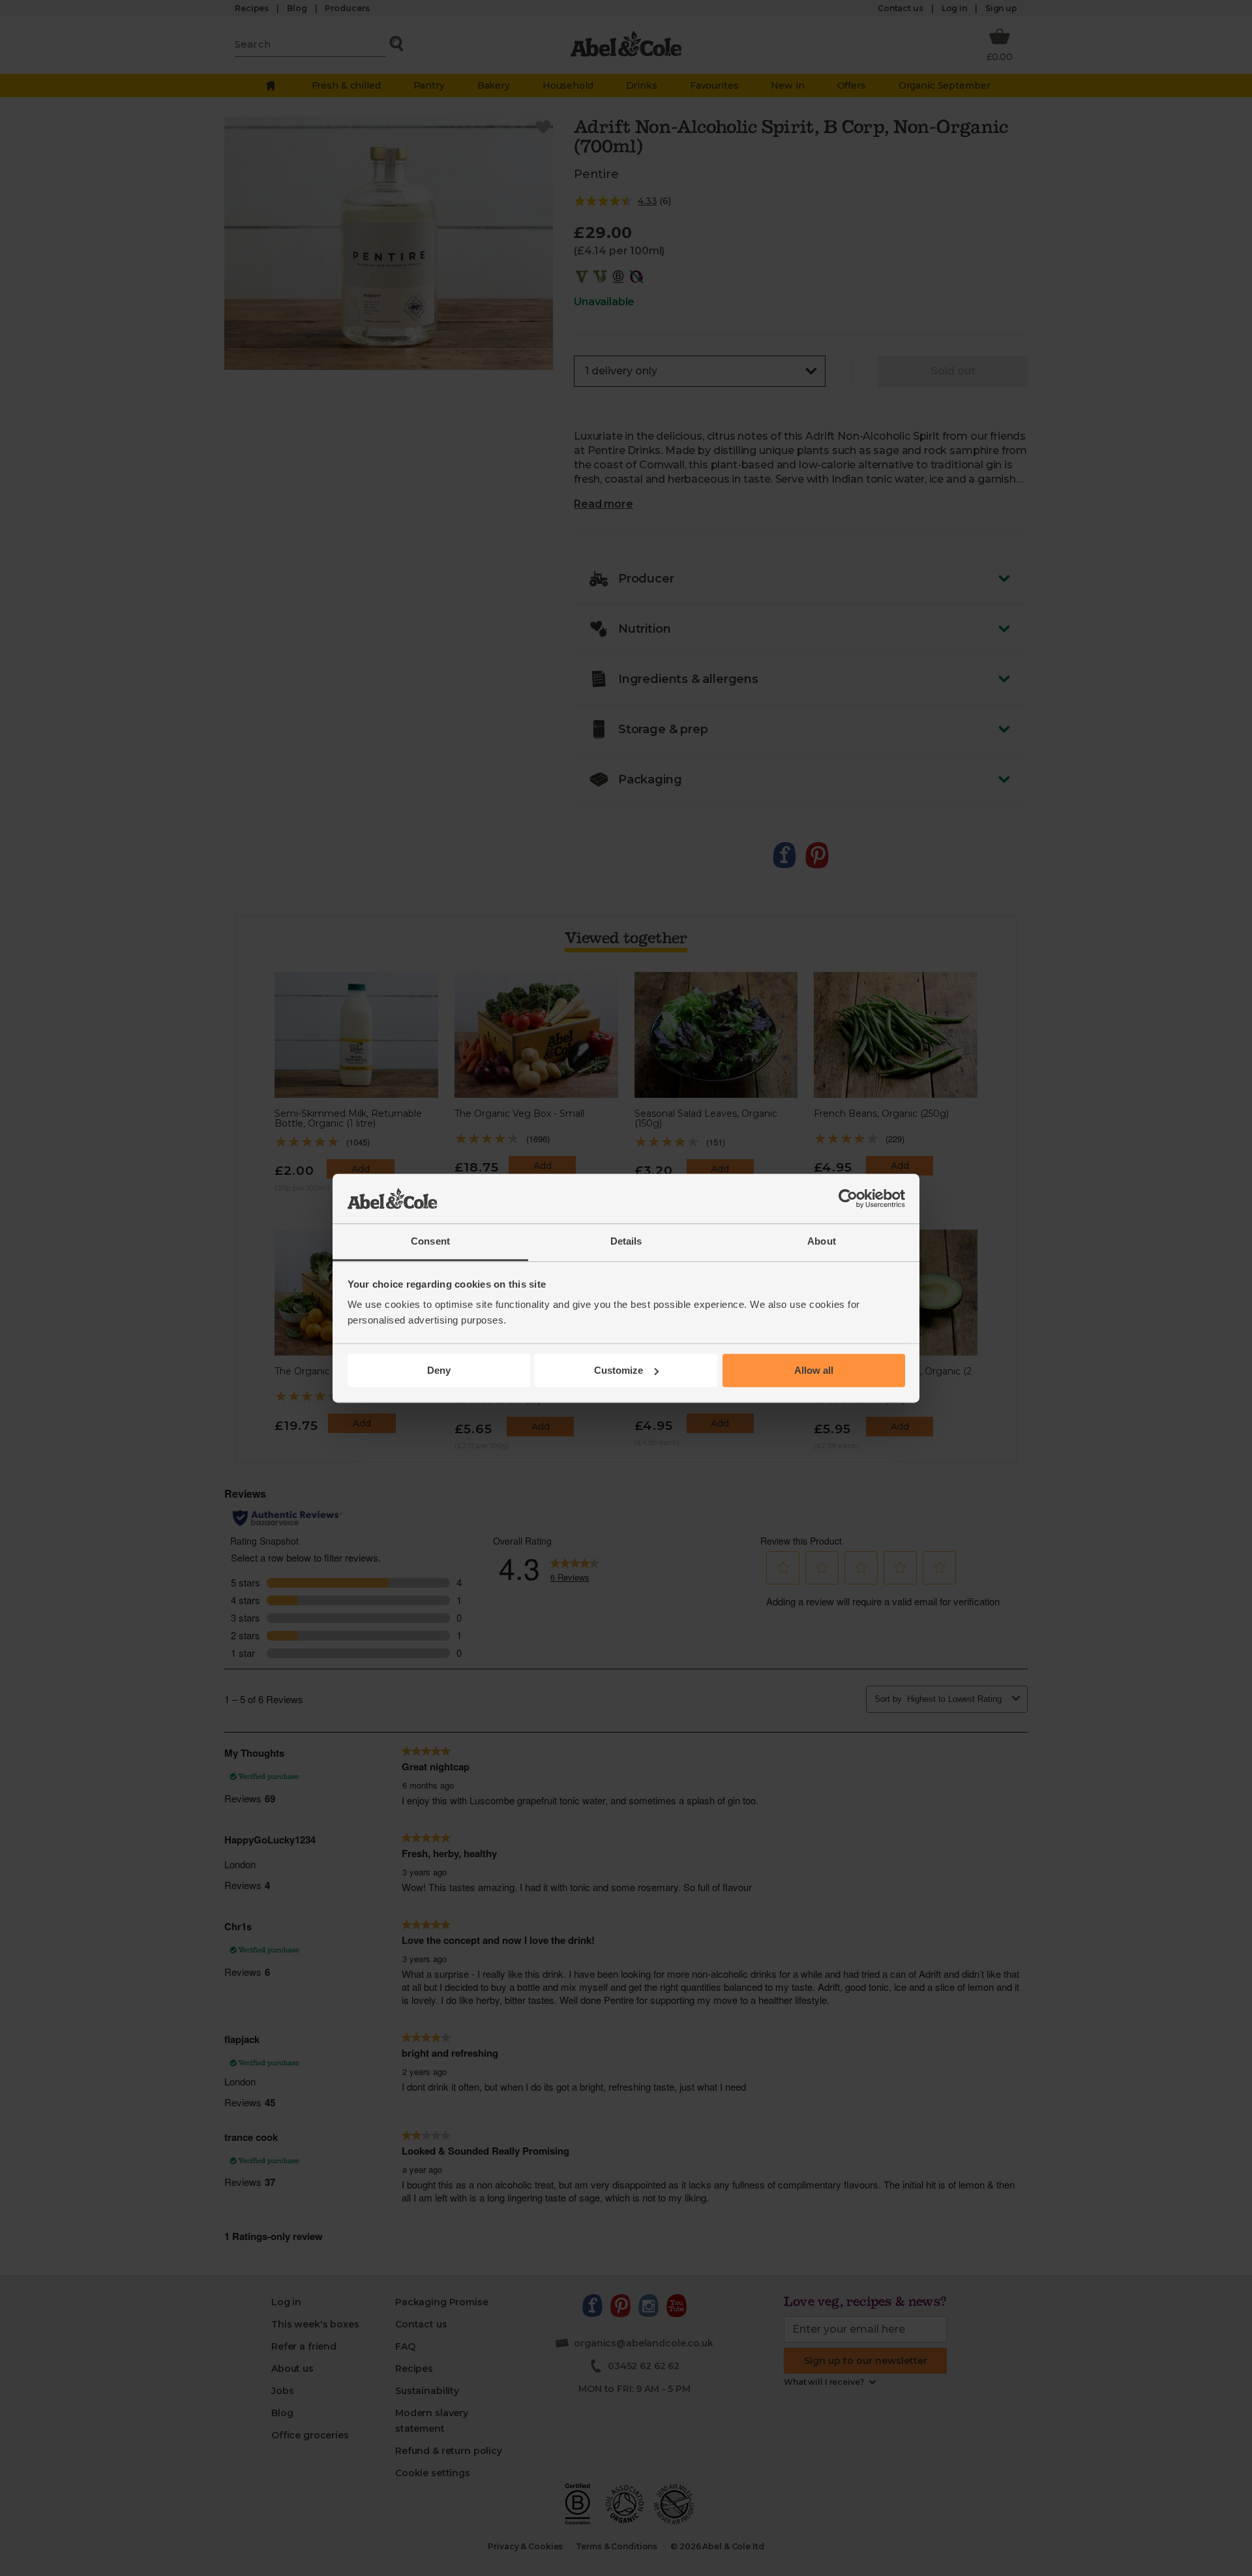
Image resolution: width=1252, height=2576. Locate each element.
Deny (439, 1370)
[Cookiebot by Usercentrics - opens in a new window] (848, 1198)
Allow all (814, 1370)
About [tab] (822, 1242)
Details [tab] (626, 1242)
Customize (619, 1370)
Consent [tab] (430, 1242)
